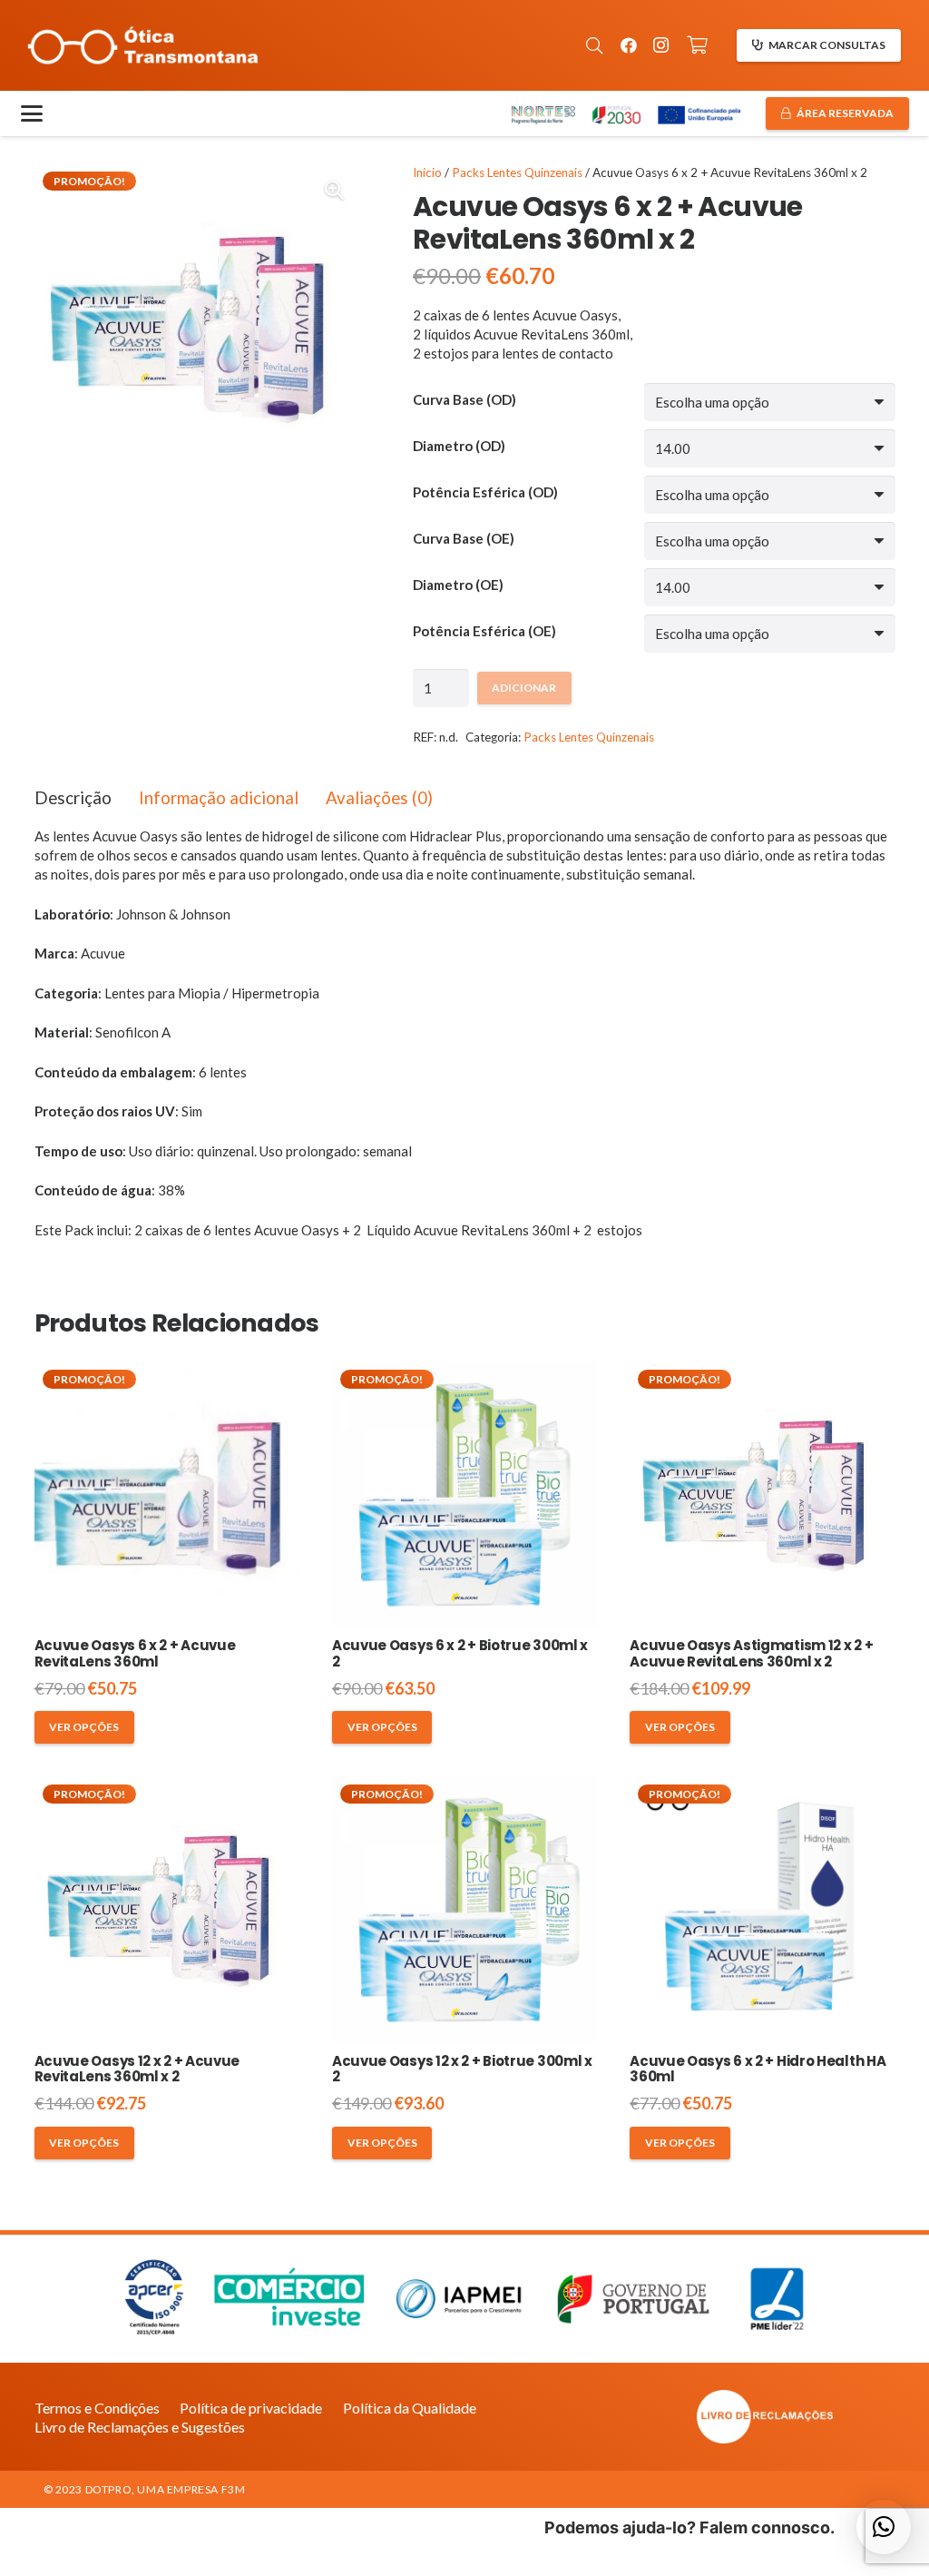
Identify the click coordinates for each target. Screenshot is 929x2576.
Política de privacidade (251, 2408)
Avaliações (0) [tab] (379, 797)
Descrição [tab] (73, 797)
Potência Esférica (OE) (484, 631)
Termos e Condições (97, 2408)
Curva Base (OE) (464, 538)
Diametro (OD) (459, 446)
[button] (594, 45)
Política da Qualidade (410, 2408)
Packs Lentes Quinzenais (517, 172)
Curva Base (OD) (464, 399)
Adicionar (524, 688)
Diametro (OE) (458, 585)
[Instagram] (661, 45)
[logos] (625, 114)
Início (427, 172)
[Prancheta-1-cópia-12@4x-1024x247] (143, 46)
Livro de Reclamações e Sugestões (140, 2427)
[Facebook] (629, 45)
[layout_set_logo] (765, 2417)
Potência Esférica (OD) (485, 492)
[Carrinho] (698, 45)
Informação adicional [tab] (219, 797)
